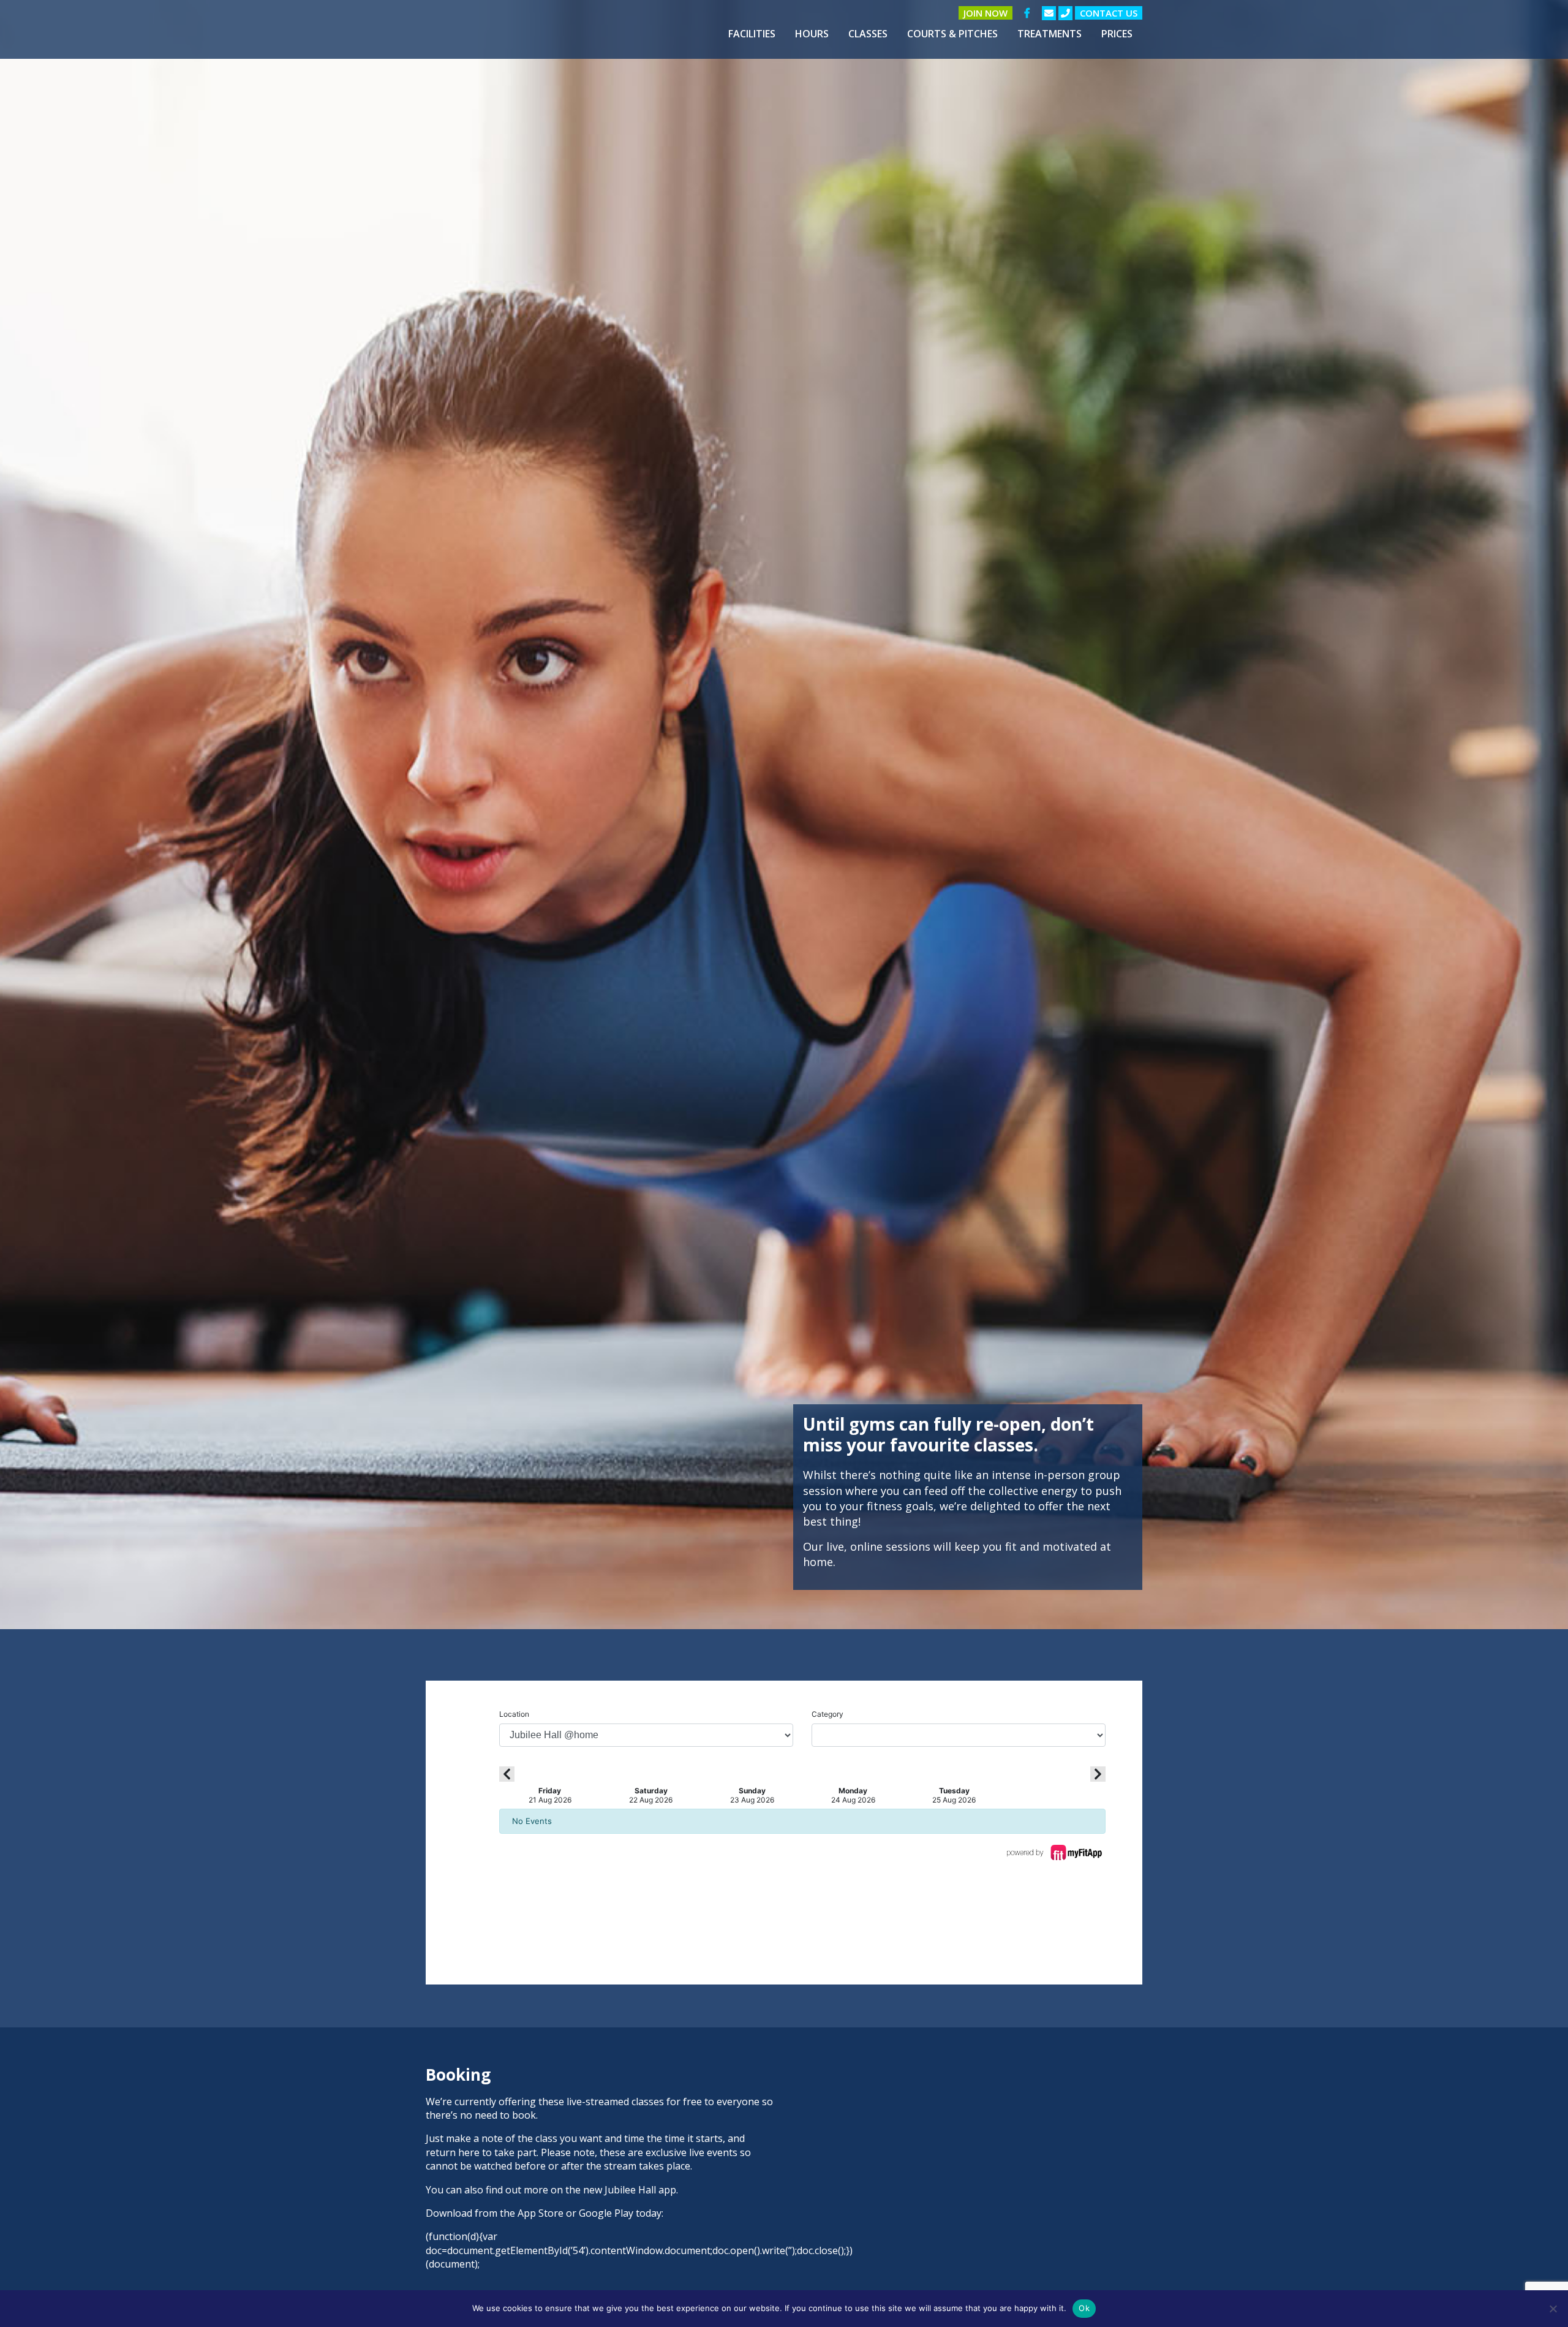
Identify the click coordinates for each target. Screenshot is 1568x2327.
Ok (1084, 2308)
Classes (868, 34)
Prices (1117, 34)
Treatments (1050, 34)
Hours (812, 34)
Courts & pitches (952, 34)
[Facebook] (1027, 13)
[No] (1553, 2309)
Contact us (1109, 13)
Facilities (752, 34)
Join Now (986, 13)
